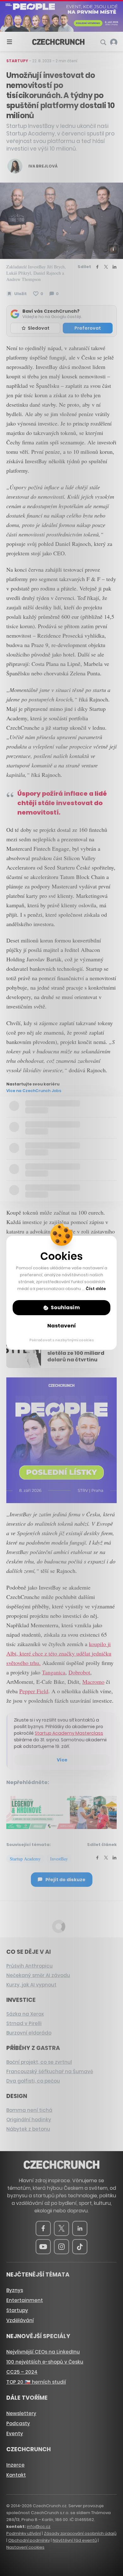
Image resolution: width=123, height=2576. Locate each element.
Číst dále (96, 1289)
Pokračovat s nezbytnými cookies (62, 1340)
